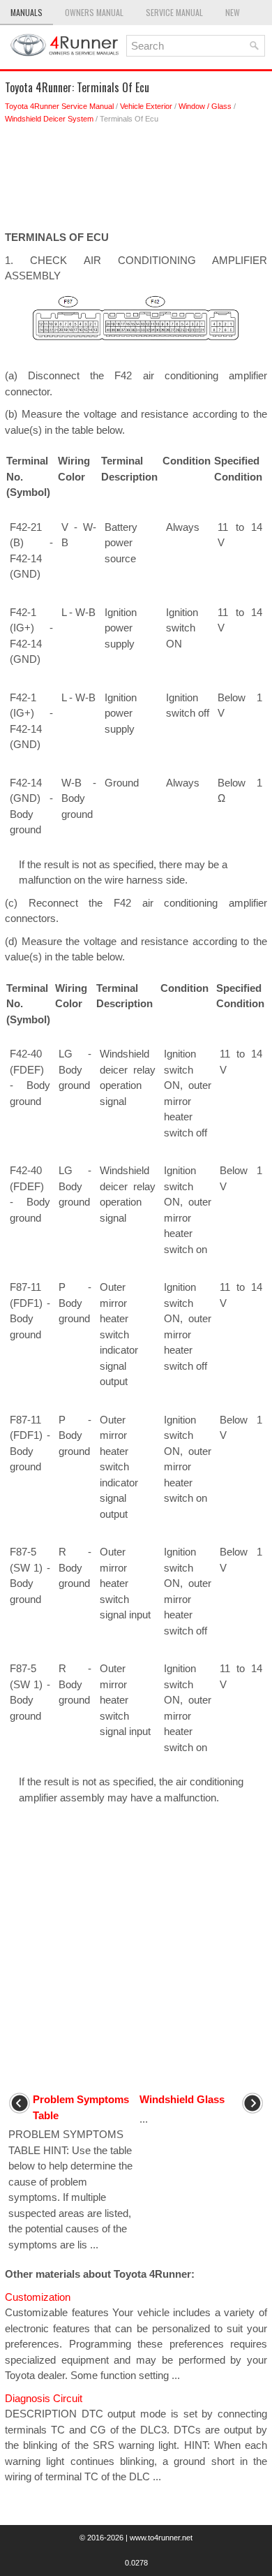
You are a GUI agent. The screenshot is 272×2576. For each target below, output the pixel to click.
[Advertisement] (136, 181)
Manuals (27, 12)
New (233, 12)
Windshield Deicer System (49, 119)
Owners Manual (94, 12)
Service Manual (174, 12)
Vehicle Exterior (146, 106)
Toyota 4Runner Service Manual (59, 106)
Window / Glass (205, 106)
